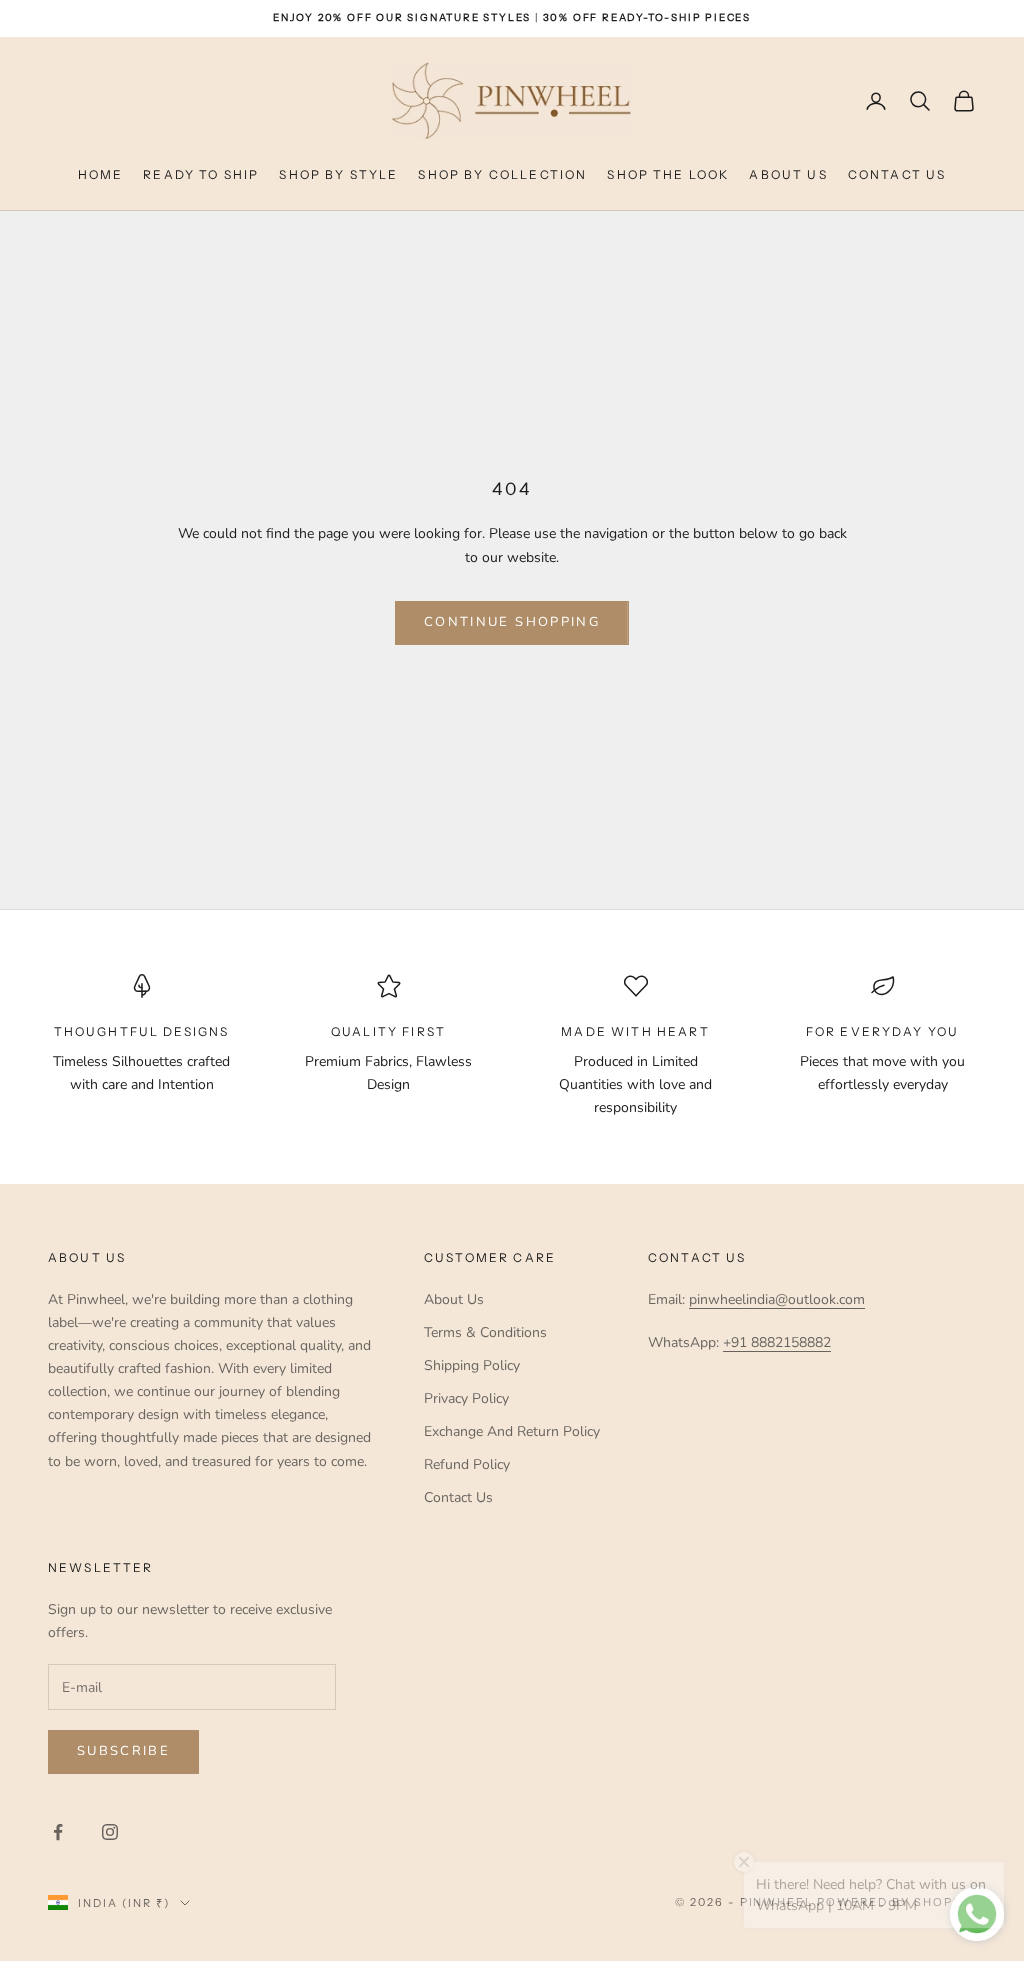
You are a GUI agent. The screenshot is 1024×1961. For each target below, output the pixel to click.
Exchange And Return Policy (512, 1431)
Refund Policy (467, 1464)
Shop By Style (338, 174)
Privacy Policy (466, 1398)
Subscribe (123, 1751)
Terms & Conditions (485, 1332)
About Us (788, 174)
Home (101, 174)
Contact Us (897, 174)
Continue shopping (512, 622)
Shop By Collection (502, 174)
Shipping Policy (472, 1365)
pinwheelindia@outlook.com (777, 1299)
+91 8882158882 (777, 1342)
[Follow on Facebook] (58, 1832)
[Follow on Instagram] (110, 1832)
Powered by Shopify (896, 1902)
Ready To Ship (201, 174)
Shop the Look (668, 174)
